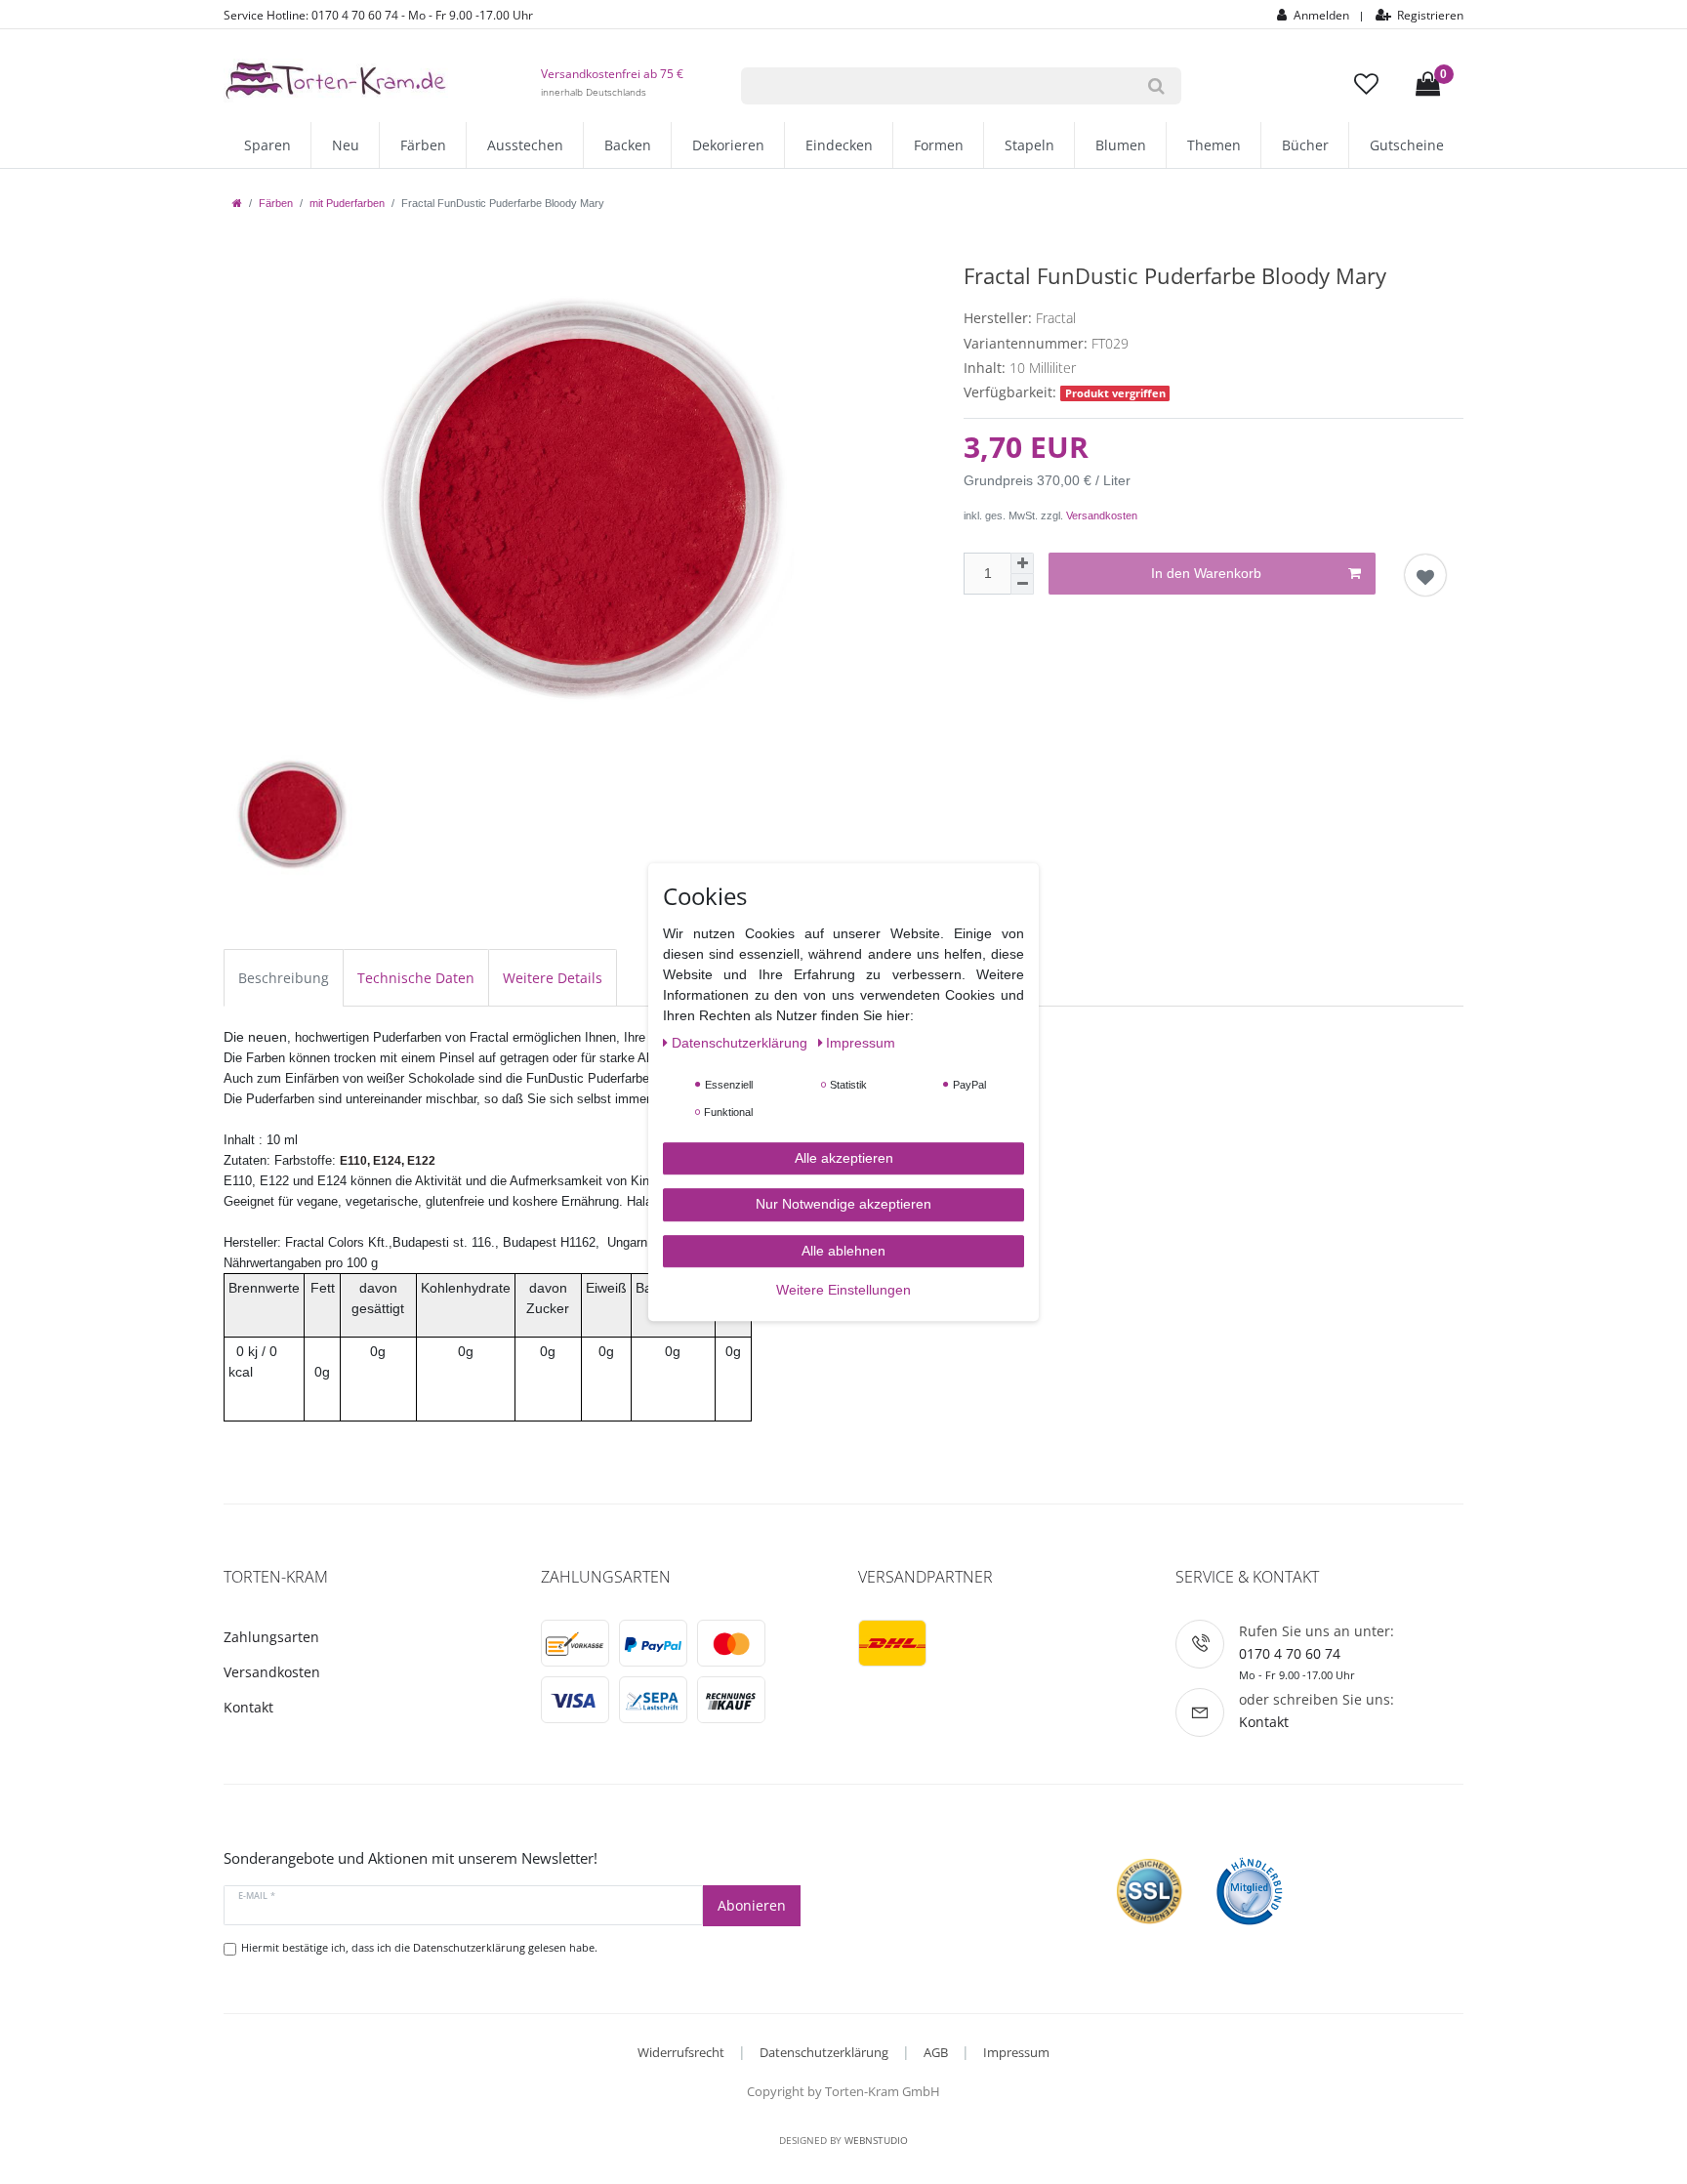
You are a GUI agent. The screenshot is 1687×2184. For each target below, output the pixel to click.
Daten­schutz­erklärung (741, 1043)
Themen (1214, 145)
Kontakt (248, 1707)
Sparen (267, 145)
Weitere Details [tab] (553, 978)
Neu (346, 145)
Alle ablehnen (843, 1251)
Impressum (1016, 2052)
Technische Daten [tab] (416, 978)
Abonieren (752, 1905)
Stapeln (1029, 145)
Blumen (1121, 145)
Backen (628, 145)
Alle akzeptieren (844, 1158)
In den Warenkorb (1206, 573)
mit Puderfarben (347, 203)
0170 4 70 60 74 (1290, 1653)
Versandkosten (1102, 515)
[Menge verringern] (1022, 584)
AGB (936, 2052)
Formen (939, 145)
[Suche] (1156, 86)
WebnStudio (876, 2140)
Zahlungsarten (271, 1637)
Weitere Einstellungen (843, 1290)
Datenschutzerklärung (824, 2052)
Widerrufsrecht (681, 2052)
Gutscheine (1407, 145)
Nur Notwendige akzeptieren (843, 1204)
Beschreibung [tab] (284, 978)
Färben (423, 145)
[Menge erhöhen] (1022, 563)
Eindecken (839, 145)
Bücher (1305, 145)
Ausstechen (525, 145)
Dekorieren (728, 145)
